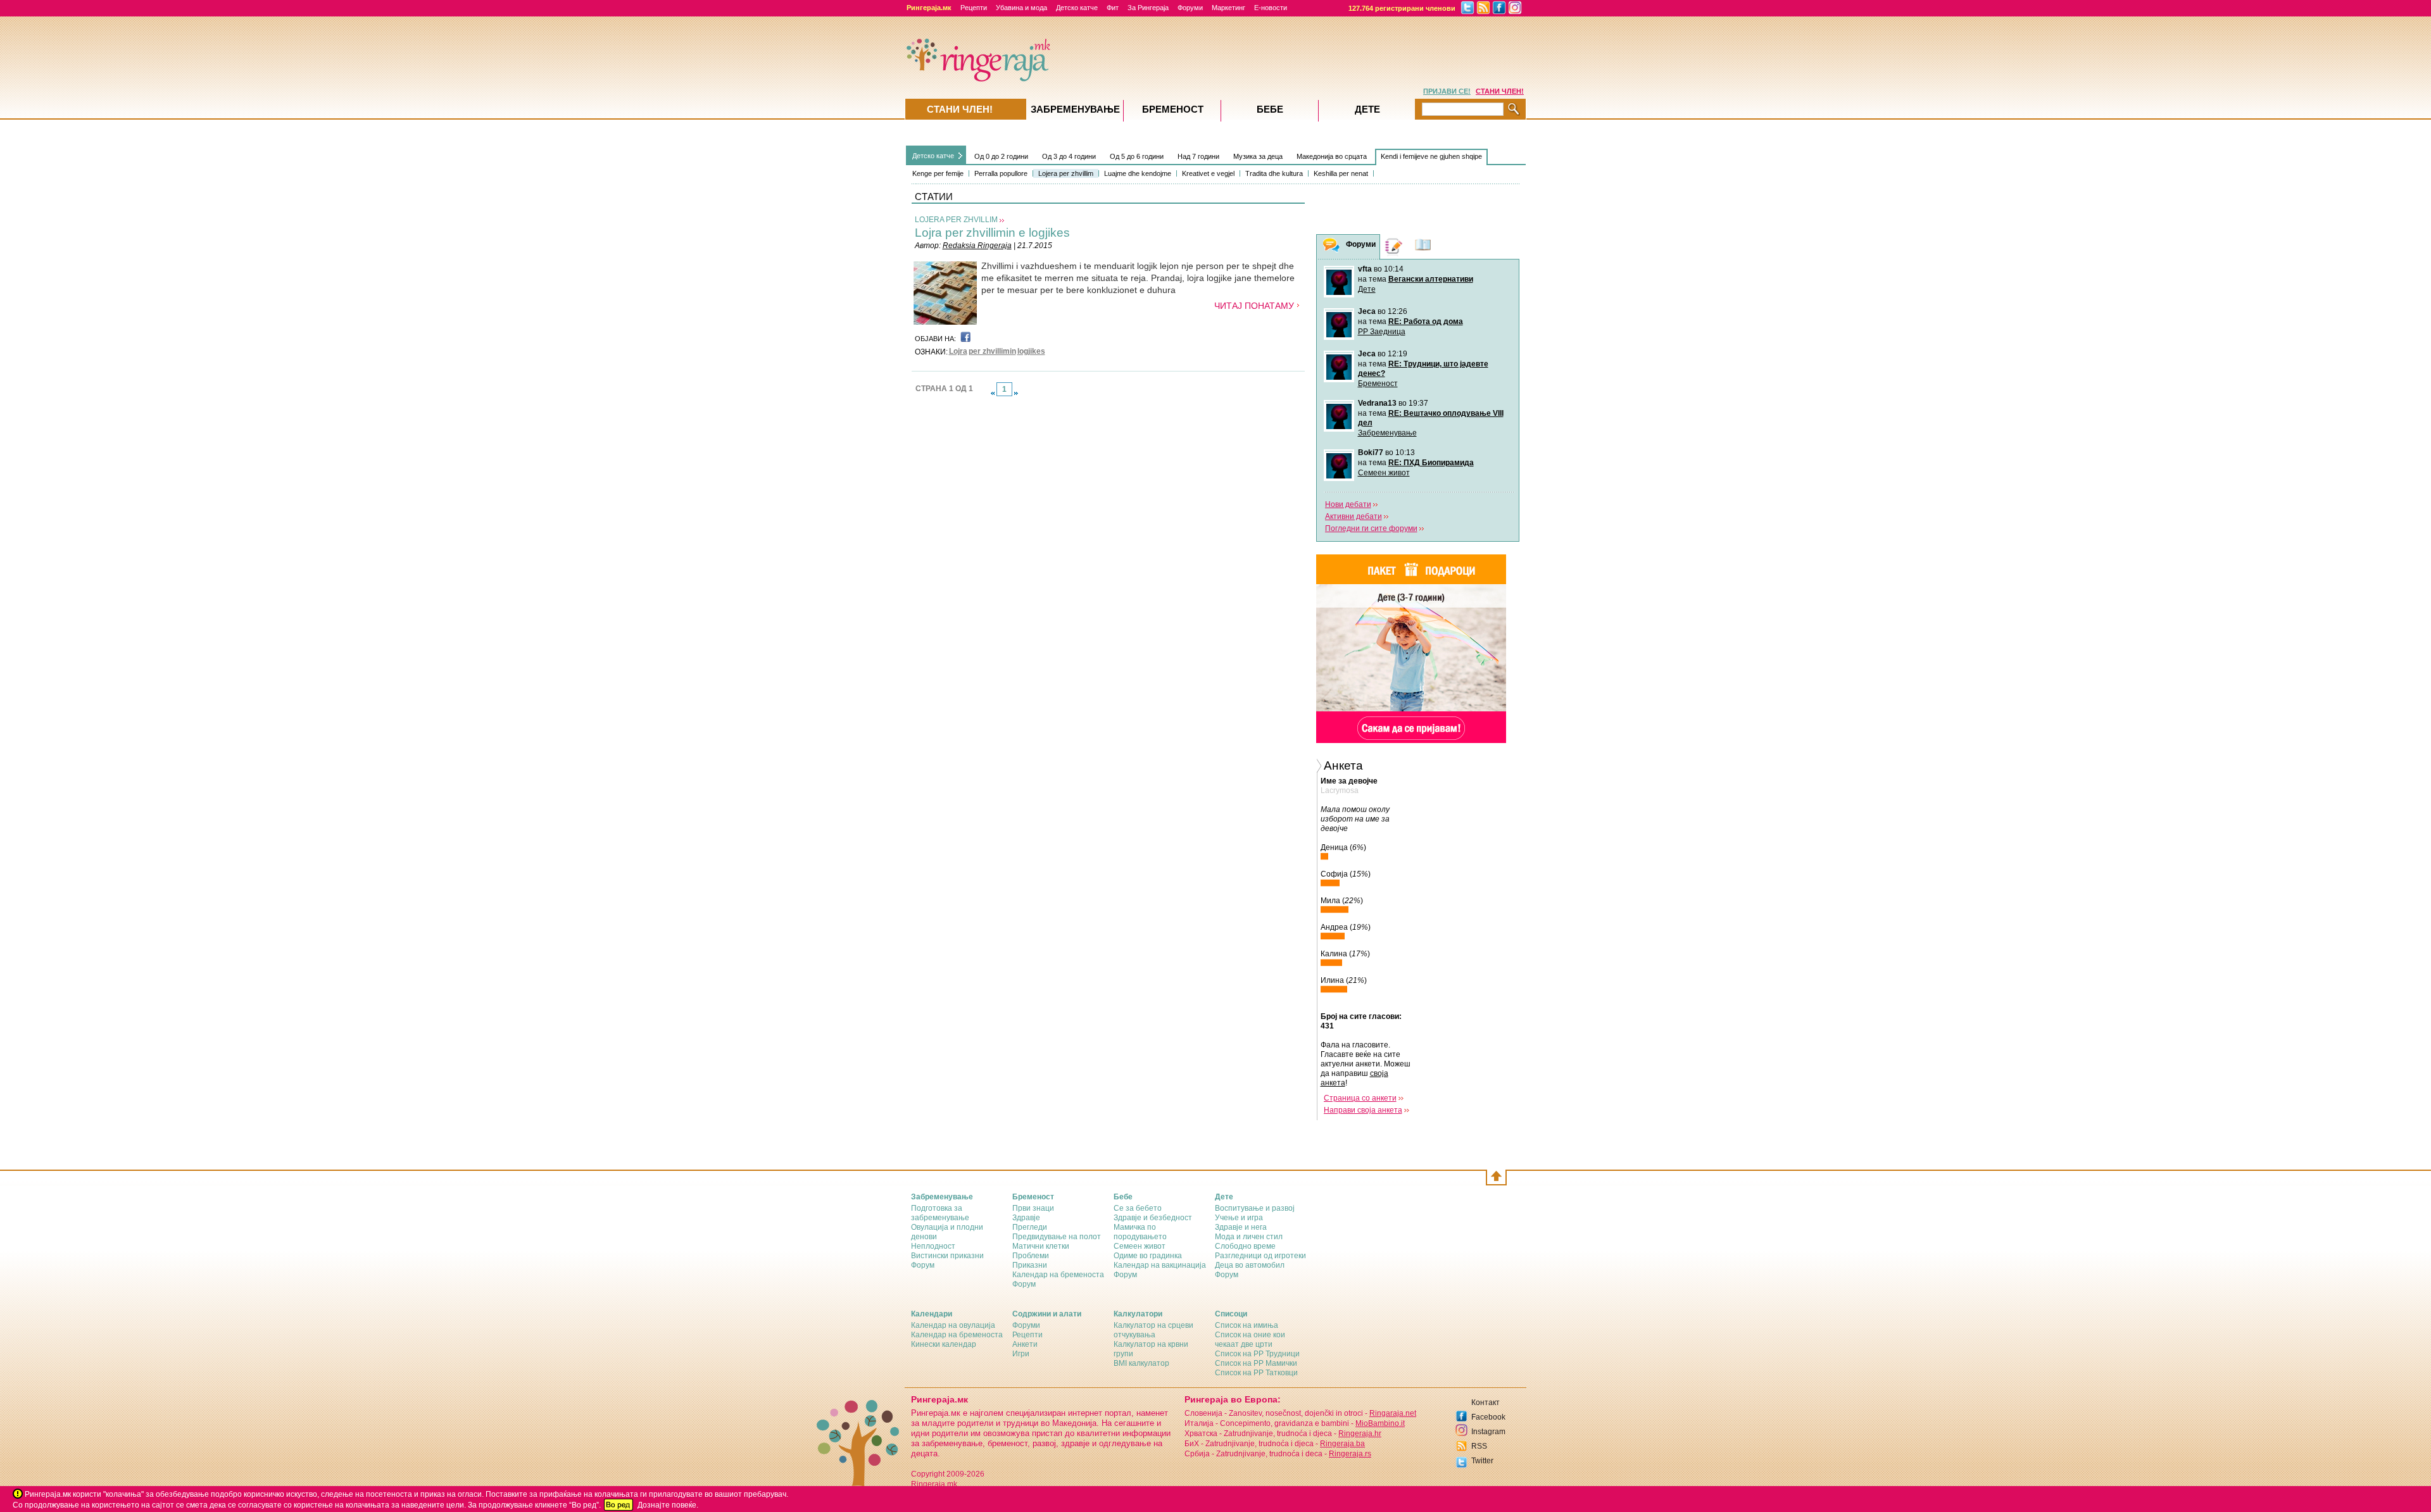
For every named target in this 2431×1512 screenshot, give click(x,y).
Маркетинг (1228, 8)
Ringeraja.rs (1350, 1454)
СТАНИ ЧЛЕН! (1500, 91)
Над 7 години (1198, 156)
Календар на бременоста (1058, 1275)
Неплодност (933, 1246)
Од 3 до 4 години (1069, 156)
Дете (1367, 289)
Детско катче (1077, 8)
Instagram (1488, 1432)
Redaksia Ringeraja (977, 246)
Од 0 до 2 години (1001, 156)
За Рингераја (1148, 8)
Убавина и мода (1021, 8)
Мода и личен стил (1249, 1237)
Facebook (1488, 1417)
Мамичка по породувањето (1140, 1232)
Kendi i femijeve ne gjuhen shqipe (1431, 156)
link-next (1016, 393)
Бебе (1270, 109)
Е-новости (1271, 8)
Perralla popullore (1001, 173)
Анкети (1025, 1344)
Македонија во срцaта (1332, 156)
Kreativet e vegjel (1208, 173)
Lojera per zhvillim (1066, 173)
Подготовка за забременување (940, 1213)
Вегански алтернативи (1431, 279)
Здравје (1026, 1218)
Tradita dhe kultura (1274, 173)
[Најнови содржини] (1423, 247)
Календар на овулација (953, 1325)
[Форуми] (1331, 247)
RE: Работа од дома (1426, 322)
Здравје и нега (1241, 1227)
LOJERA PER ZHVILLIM (956, 220)
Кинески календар (944, 1344)
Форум (923, 1265)
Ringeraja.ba (1342, 1444)
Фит (1113, 8)
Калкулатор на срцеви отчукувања (1153, 1330)
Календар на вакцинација (1160, 1265)
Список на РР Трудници (1257, 1354)
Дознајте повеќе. (668, 1505)
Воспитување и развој (1255, 1208)
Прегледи (1030, 1227)
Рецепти (974, 8)
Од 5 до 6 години (1137, 156)
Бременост (1378, 384)
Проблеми (1031, 1256)
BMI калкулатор (1141, 1363)
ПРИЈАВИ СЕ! (1447, 91)
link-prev (993, 393)
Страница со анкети (1360, 1098)
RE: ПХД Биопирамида (1431, 463)
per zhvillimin (992, 351)
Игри (1021, 1354)
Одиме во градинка (1148, 1256)
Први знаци (1033, 1208)
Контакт (1486, 1403)
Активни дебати (1354, 516)
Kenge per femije (938, 173)
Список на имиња (1247, 1325)
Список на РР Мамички (1256, 1363)
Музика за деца (1258, 156)
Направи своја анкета (1363, 1110)
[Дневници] (1394, 247)
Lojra (958, 351)
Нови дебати (1348, 504)
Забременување (1387, 433)
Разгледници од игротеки (1260, 1256)
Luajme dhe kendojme (1138, 173)
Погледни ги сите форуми (1371, 528)
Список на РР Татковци (1256, 1373)
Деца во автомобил (1250, 1265)
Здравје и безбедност (1153, 1218)
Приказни (1030, 1265)
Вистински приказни (947, 1256)
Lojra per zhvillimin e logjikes (992, 233)
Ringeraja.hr (1360, 1434)
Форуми (1190, 8)
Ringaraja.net (1393, 1413)
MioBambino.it (1380, 1423)
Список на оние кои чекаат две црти (1250, 1340)
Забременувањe (1075, 109)
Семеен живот (1384, 473)
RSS (1479, 1446)
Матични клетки (1041, 1246)
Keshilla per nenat (1341, 173)
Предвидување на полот (1057, 1237)
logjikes (1031, 351)
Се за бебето (1138, 1208)
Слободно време (1245, 1246)
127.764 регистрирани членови (1402, 8)
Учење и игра (1239, 1218)
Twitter (1482, 1461)
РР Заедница (1382, 332)
